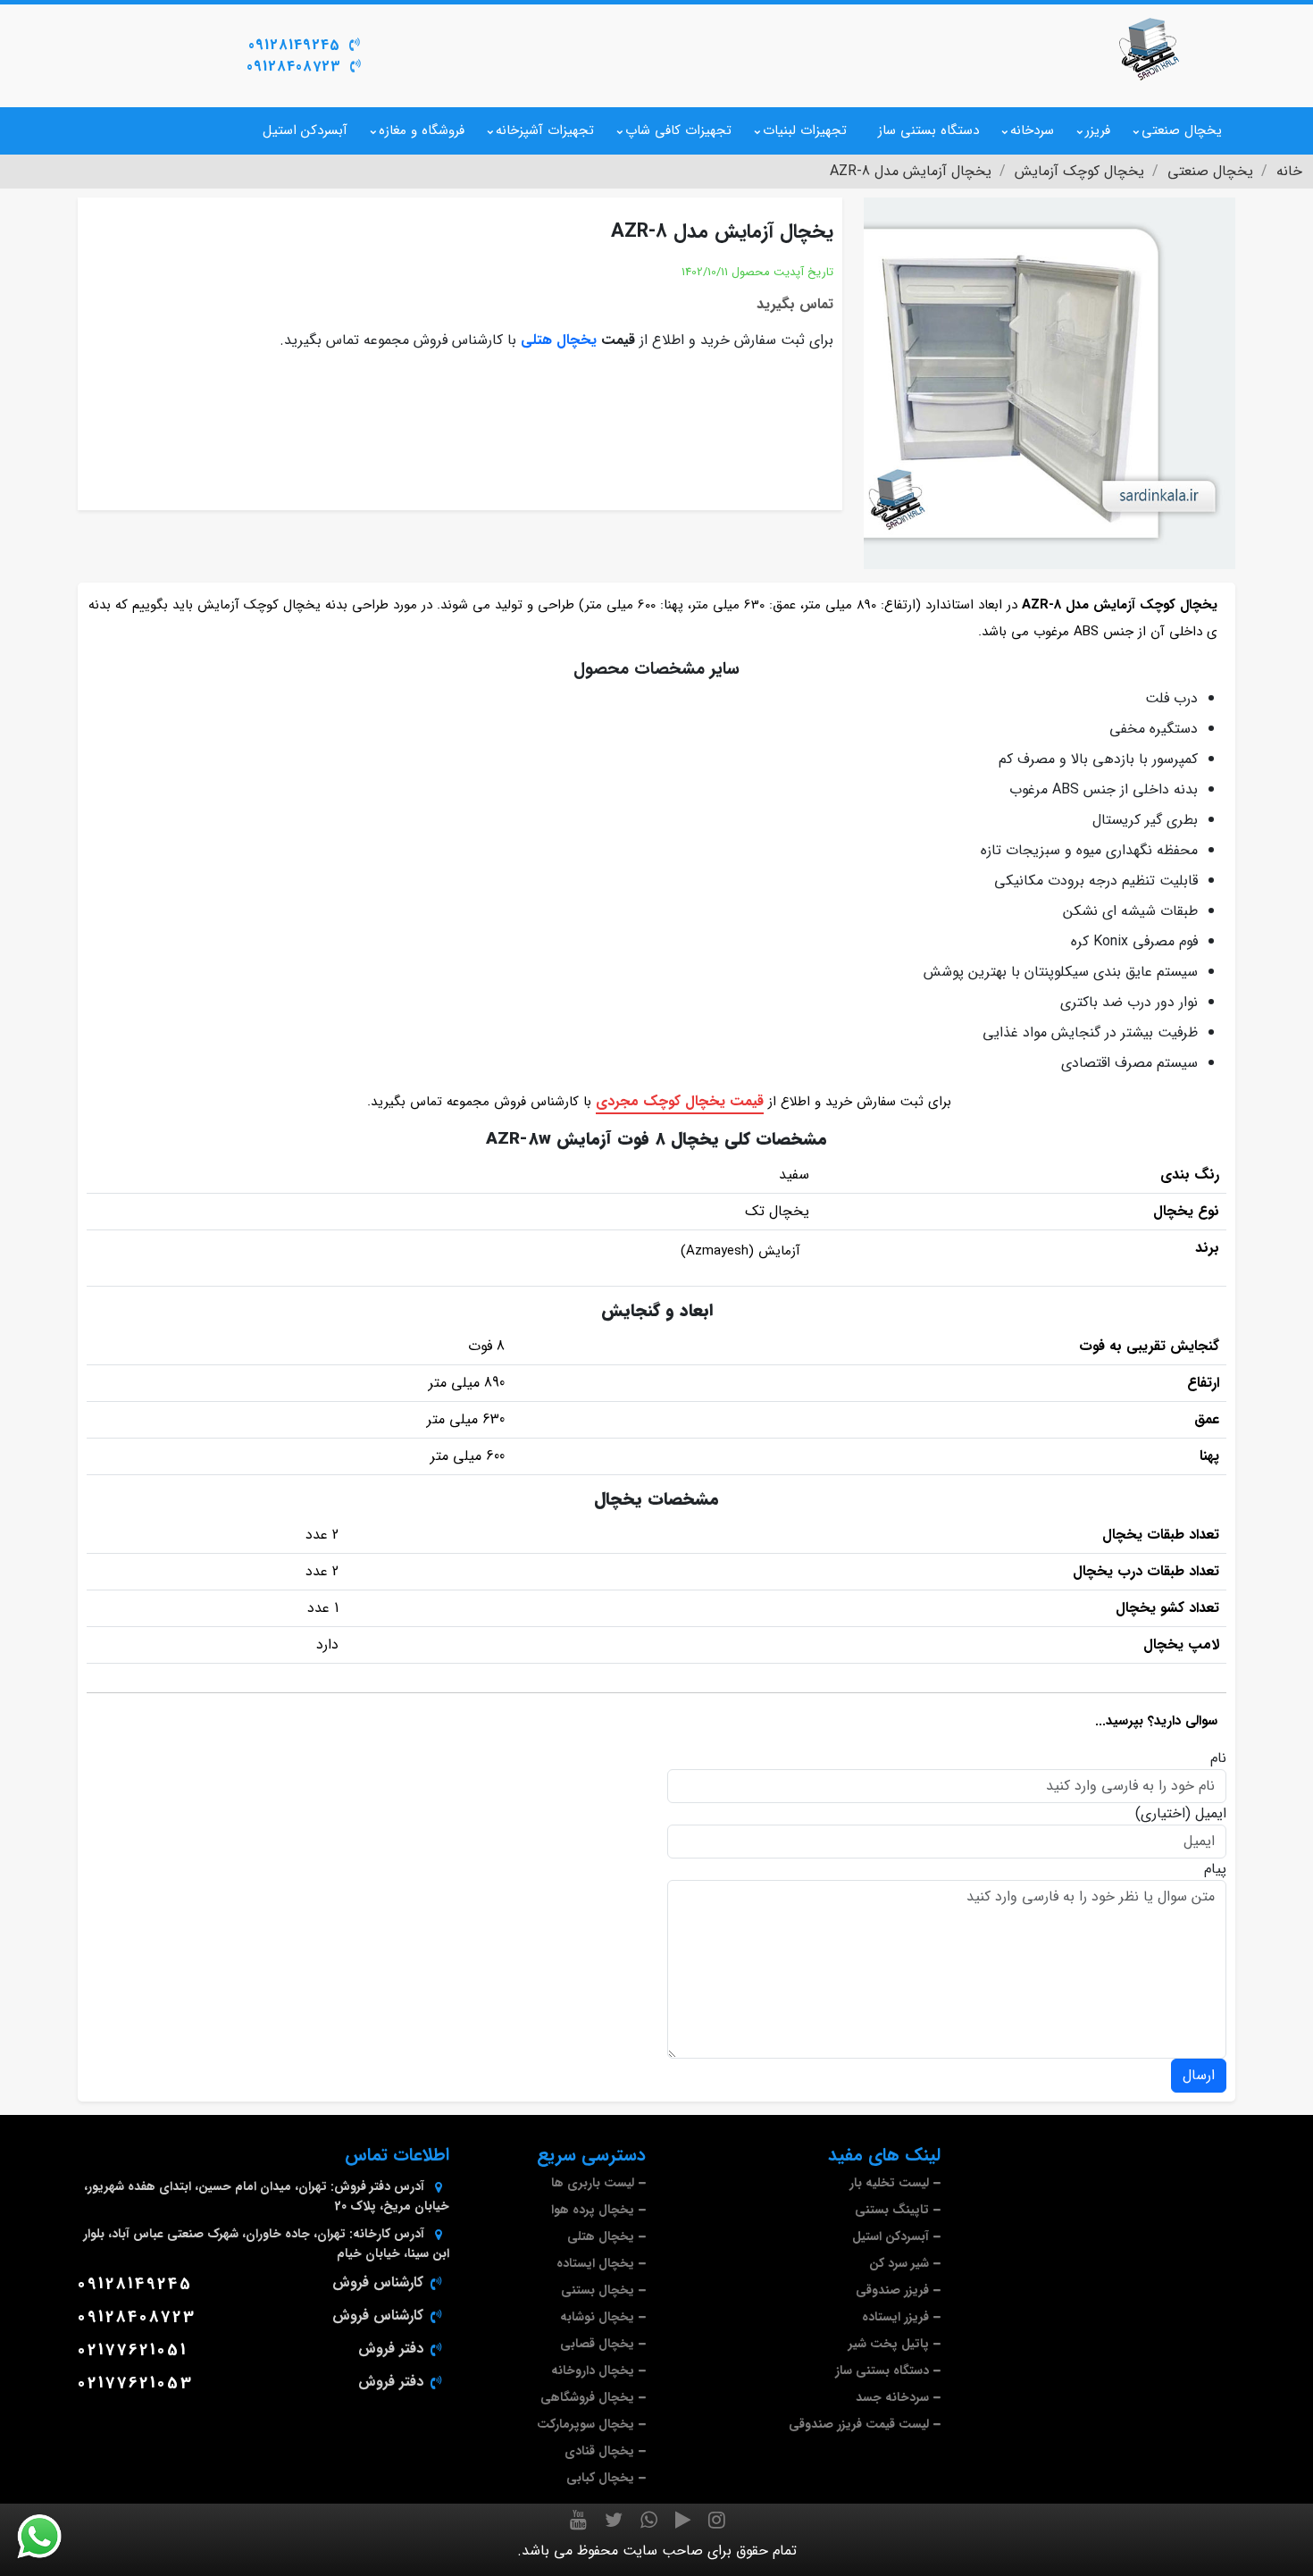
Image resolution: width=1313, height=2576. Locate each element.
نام (1218, 1758)
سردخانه (1032, 130)
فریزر (1098, 130)
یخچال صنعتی (1182, 130)
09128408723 (294, 67)
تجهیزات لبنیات (805, 130)
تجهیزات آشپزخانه (545, 130)
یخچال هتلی (559, 340)
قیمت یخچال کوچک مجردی (680, 1101)
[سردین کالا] (1148, 49)
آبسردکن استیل (305, 130)
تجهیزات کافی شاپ (678, 130)
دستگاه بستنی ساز (928, 130)
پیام (1215, 1869)
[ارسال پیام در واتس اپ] (50, 2537)
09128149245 (294, 45)
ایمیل (1211, 1814)
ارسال (1199, 2075)
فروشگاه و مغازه (422, 130)
